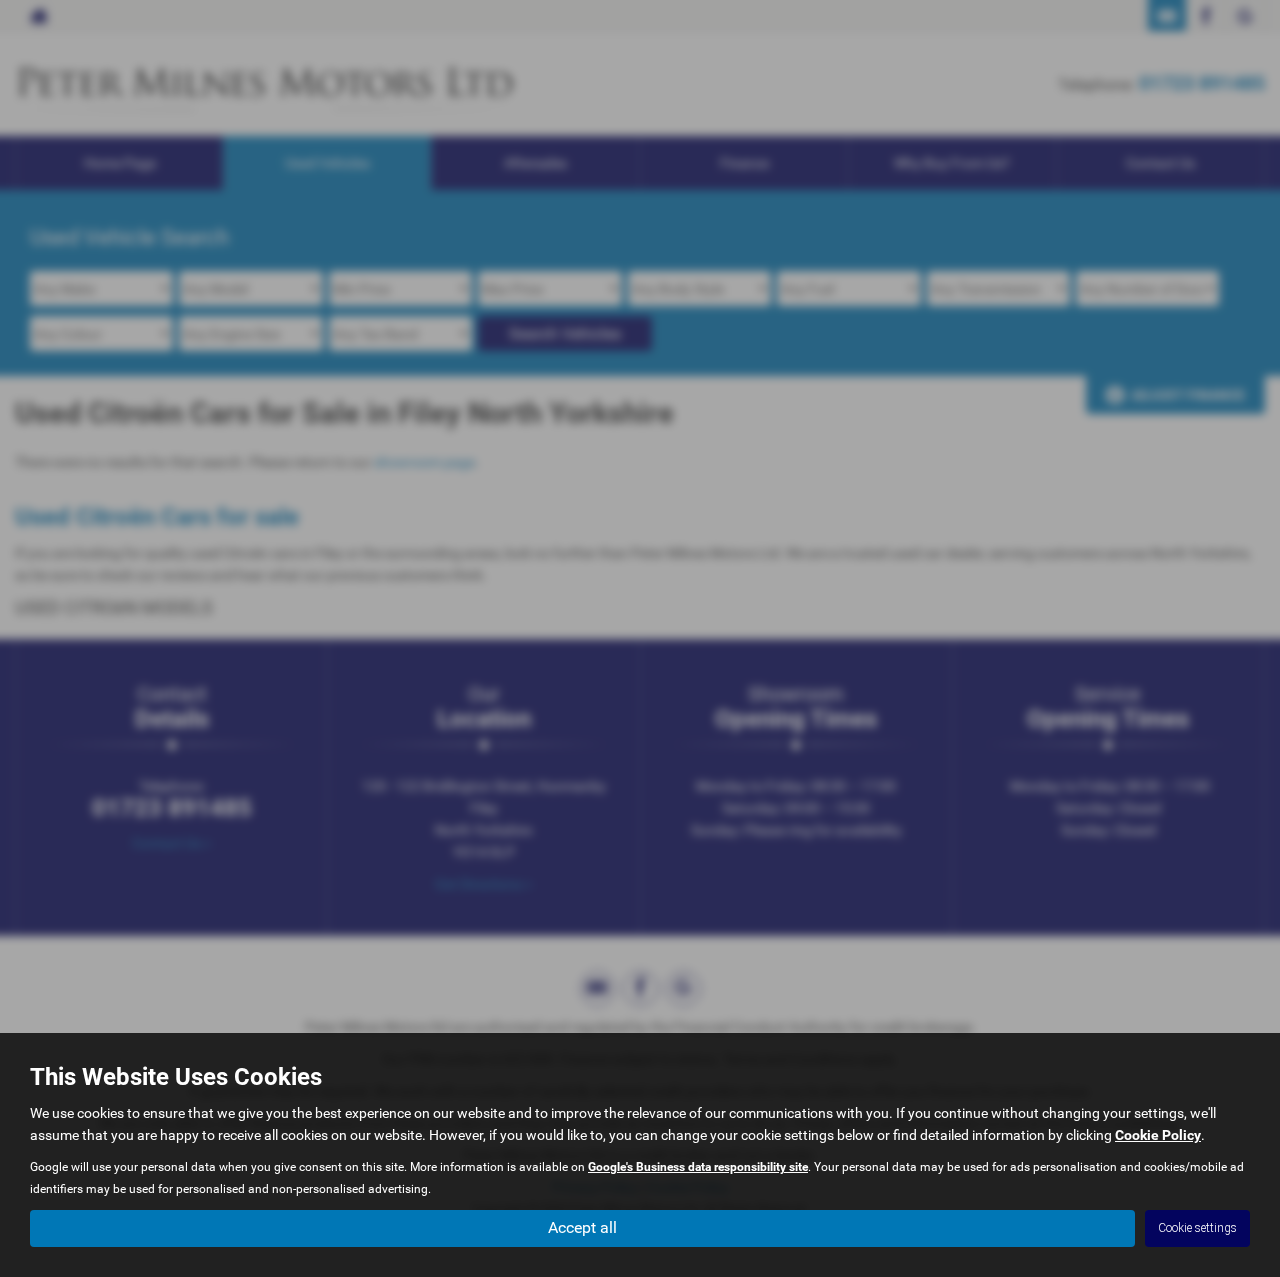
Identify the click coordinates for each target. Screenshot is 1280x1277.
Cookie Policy (1158, 1135)
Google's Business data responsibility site (698, 1167)
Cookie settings (1197, 1228)
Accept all (582, 1227)
